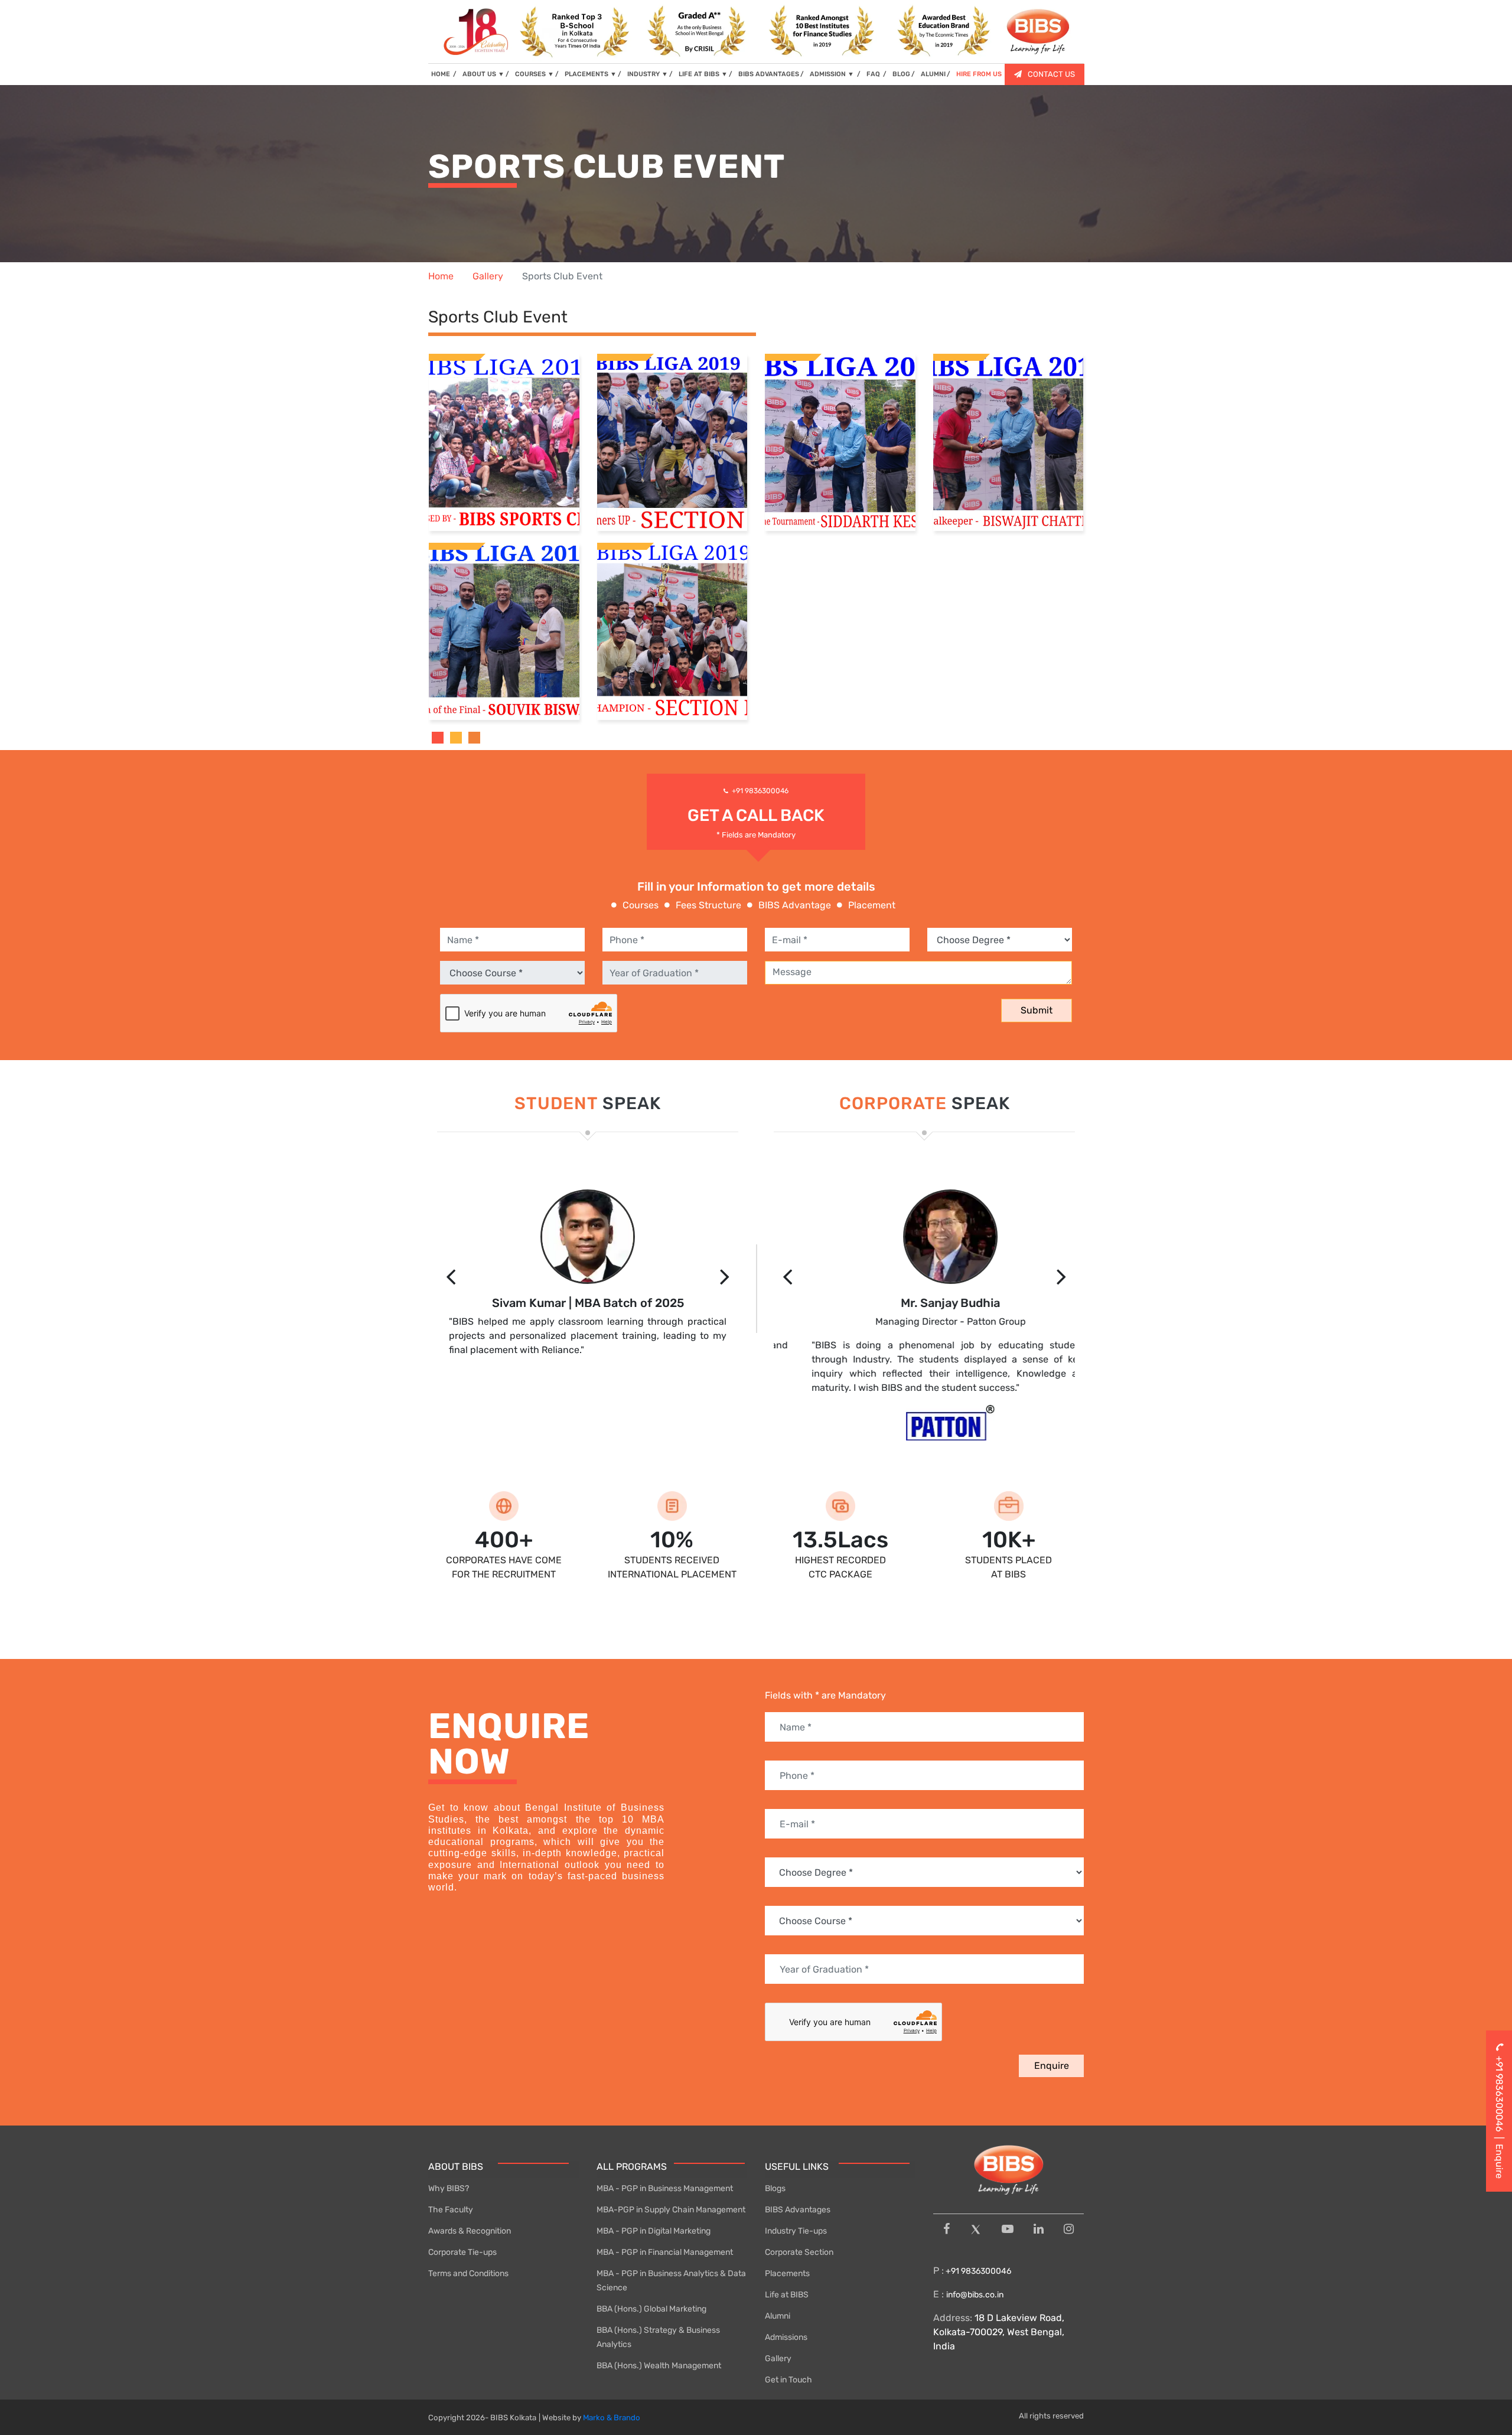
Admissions (786, 2337)
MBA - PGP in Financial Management (665, 2252)
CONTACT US (1051, 74)
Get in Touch (788, 2380)
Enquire (1052, 2066)
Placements (787, 2273)
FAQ (874, 74)
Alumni (778, 2316)
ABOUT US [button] (483, 74)
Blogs (775, 2188)
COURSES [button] (535, 74)
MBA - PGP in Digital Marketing (654, 2231)
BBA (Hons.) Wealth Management (659, 2366)
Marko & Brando (612, 2418)
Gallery (488, 276)
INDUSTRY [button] (648, 74)
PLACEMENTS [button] (591, 74)
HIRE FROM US (979, 74)
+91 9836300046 (760, 791)
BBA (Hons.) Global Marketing (651, 2309)
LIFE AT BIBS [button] (703, 74)
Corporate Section (799, 2252)
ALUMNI (933, 74)
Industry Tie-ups (796, 2231)
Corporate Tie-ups (462, 2252)
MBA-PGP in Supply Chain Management (671, 2210)
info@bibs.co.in (975, 2295)
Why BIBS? (449, 2188)
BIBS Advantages (798, 2210)
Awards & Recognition (470, 2231)
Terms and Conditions (468, 2273)
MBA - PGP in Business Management (665, 2188)
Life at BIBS (787, 2295)
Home (441, 276)
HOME (444, 74)
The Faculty (451, 2210)
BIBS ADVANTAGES (769, 74)
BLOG (901, 74)
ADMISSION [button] (832, 74)
